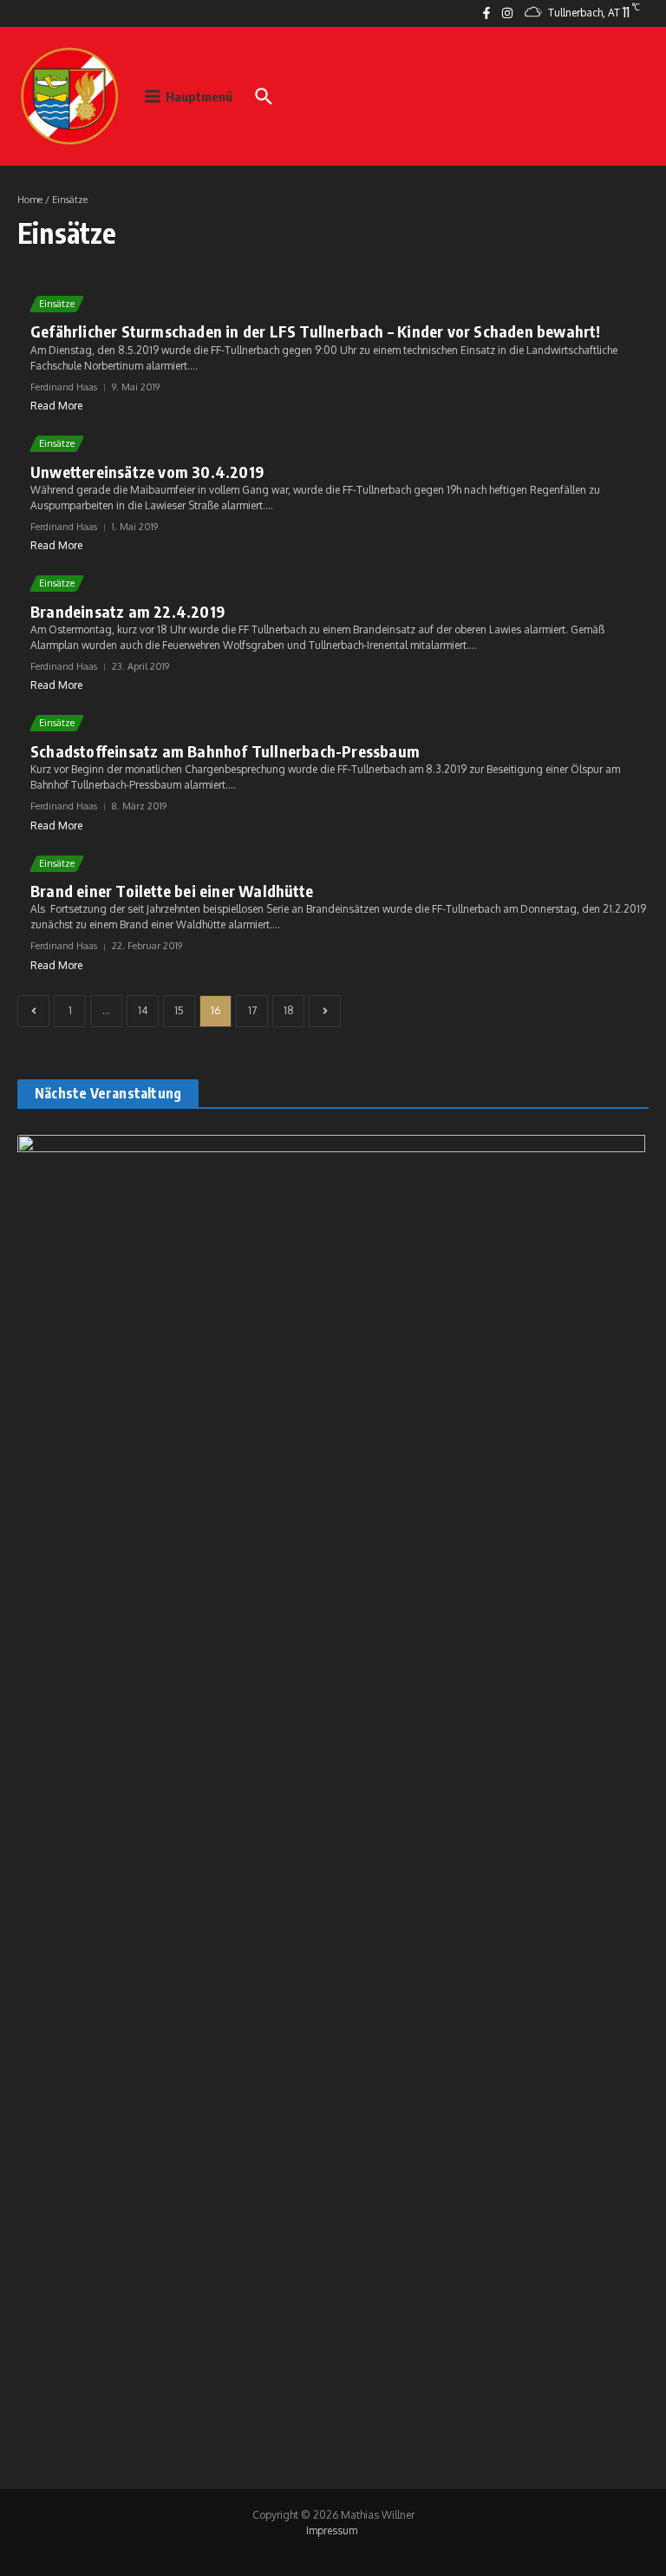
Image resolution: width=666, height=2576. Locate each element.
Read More (56, 406)
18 (289, 1010)
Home (30, 200)
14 (143, 1010)
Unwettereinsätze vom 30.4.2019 (147, 472)
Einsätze (57, 304)
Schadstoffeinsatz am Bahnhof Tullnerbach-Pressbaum (225, 751)
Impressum (332, 2530)
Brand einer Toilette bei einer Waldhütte (172, 891)
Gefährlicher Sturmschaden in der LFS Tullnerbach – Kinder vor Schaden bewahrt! (316, 331)
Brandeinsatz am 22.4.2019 (127, 611)
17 (252, 1010)
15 (179, 1010)
